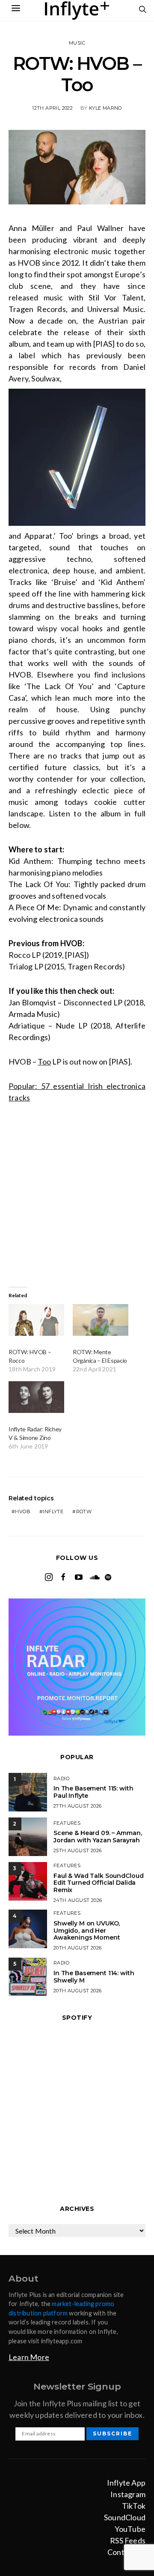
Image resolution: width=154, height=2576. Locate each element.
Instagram (128, 2494)
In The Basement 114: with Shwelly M (94, 1977)
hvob (23, 1511)
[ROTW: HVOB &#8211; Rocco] (36, 1320)
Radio (61, 1778)
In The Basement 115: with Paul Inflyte (93, 1792)
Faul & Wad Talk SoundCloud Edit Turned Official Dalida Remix (98, 1883)
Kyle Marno (105, 108)
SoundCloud (125, 2517)
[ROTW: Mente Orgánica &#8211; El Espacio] (101, 1320)
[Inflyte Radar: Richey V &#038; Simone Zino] (36, 1397)
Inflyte (53, 1511)
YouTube (130, 2529)
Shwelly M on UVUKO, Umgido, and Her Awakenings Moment (87, 1931)
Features (67, 1823)
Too (44, 1062)
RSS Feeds (128, 2540)
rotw (84, 1511)
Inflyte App (126, 2483)
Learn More (29, 2357)
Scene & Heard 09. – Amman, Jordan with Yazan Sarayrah (98, 1837)
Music (77, 43)
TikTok (134, 2506)
